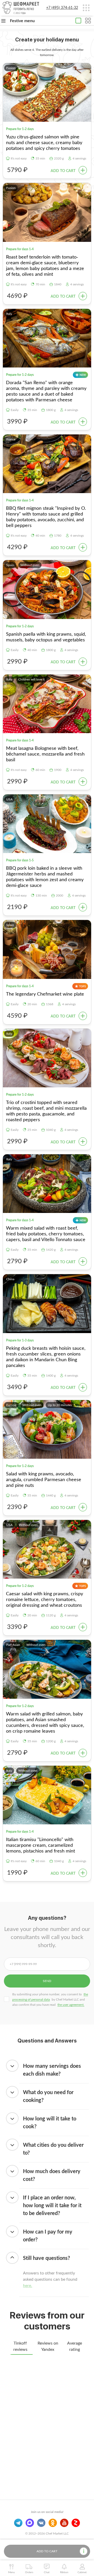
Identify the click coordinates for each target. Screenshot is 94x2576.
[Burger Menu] (86, 8)
